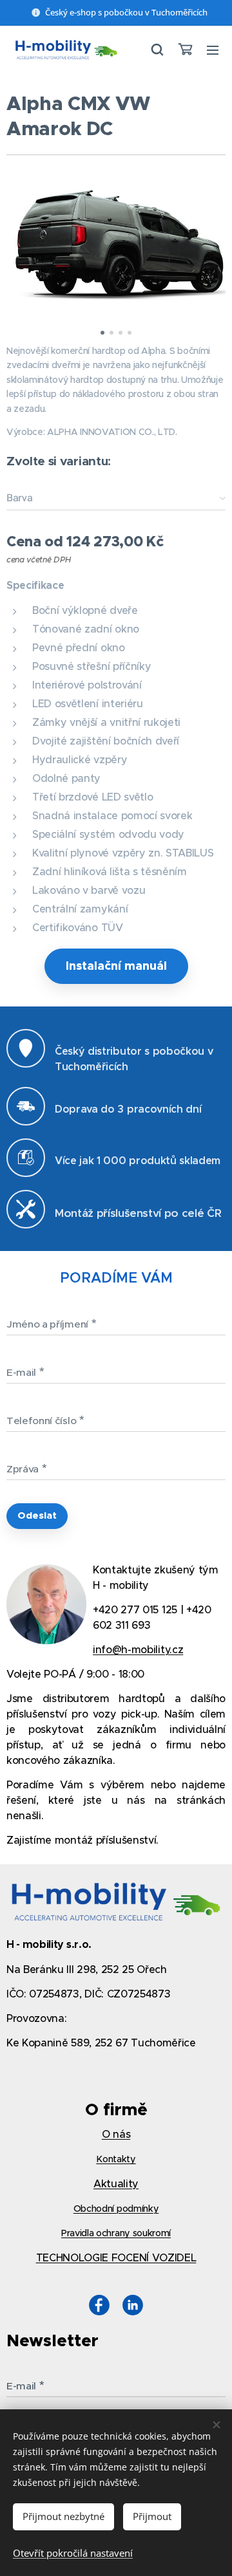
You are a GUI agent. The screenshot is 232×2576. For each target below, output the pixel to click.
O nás (116, 2134)
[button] (157, 50)
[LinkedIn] (133, 2307)
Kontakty (116, 2159)
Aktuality (116, 2183)
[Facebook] (99, 2307)
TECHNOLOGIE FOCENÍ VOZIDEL (116, 2257)
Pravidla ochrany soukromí (116, 2233)
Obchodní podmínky (116, 2209)
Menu (213, 50)
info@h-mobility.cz (138, 1649)
